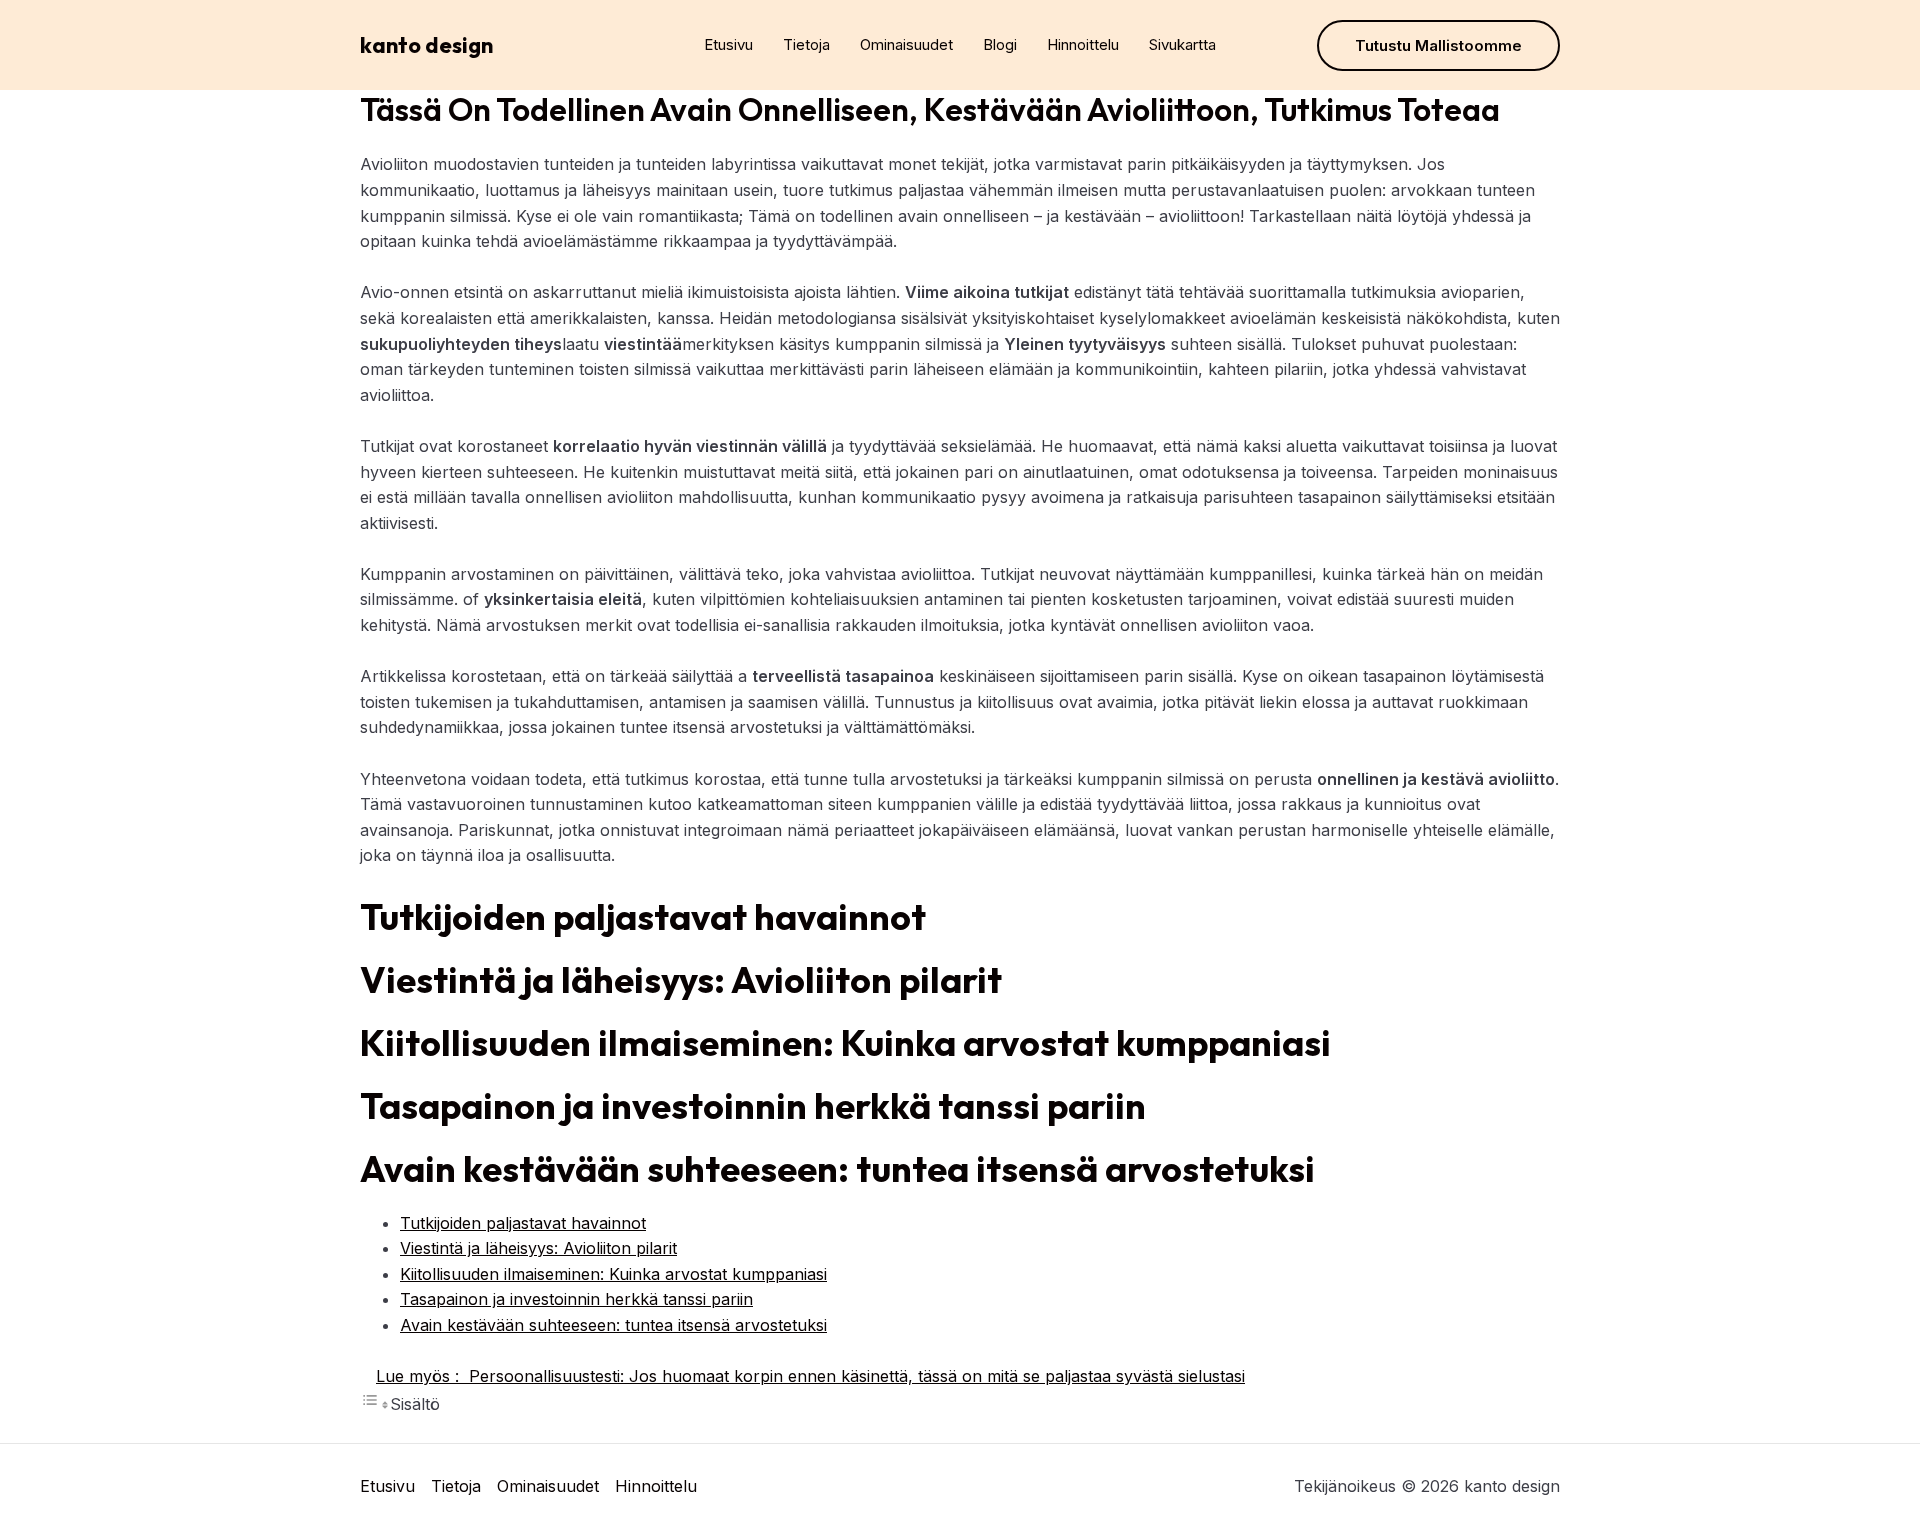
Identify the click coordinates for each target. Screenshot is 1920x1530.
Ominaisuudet (906, 44)
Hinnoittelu (1083, 44)
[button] (1438, 45)
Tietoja (806, 44)
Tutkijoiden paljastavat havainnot (523, 1223)
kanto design (426, 45)
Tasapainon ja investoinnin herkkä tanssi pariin (576, 1299)
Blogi (1000, 44)
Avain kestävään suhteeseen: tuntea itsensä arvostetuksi (613, 1325)
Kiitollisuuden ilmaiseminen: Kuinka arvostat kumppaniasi (613, 1274)
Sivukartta (1182, 44)
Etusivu (728, 44)
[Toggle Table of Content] (375, 1404)
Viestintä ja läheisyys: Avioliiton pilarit (538, 1248)
